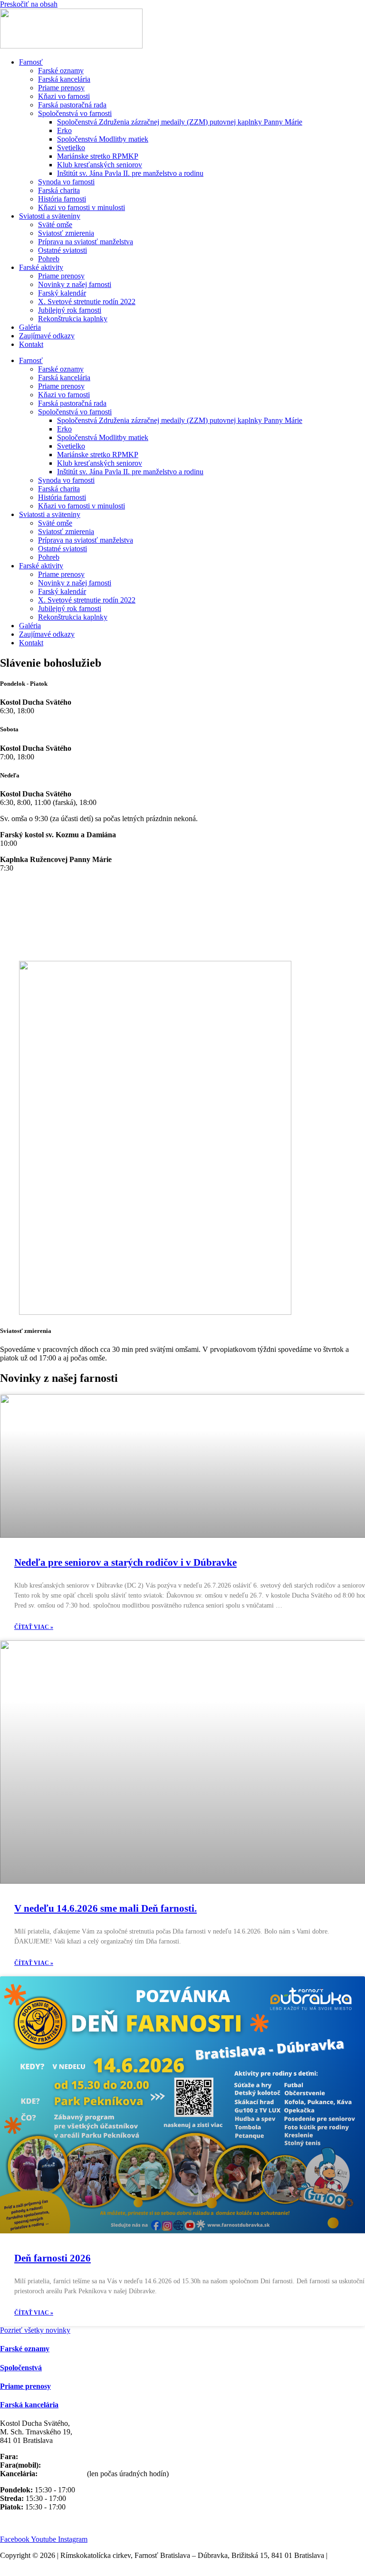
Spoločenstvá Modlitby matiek (103, 139)
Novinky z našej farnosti (75, 284)
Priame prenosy (61, 88)
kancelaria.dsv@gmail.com (41, 2523)
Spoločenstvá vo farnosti (75, 113)
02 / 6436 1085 (43, 2456)
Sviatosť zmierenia (66, 233)
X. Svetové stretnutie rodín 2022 (87, 302)
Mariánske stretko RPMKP (98, 156)
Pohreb (49, 259)
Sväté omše (55, 225)
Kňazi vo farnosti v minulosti (82, 207)
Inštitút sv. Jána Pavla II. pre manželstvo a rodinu (130, 173)
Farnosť (31, 62)
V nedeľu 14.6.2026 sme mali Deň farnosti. (106, 1908)
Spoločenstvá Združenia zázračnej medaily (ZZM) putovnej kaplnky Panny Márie (180, 122)
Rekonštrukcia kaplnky (73, 319)
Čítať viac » (34, 1627)
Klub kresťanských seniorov (100, 165)
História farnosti (62, 199)
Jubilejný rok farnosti (70, 310)
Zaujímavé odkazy (47, 336)
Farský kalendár (62, 293)
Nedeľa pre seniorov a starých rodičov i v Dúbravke (125, 1562)
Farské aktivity (41, 267)
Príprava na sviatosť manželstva (86, 242)
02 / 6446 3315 (61, 2474)
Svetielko (71, 148)
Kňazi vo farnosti (64, 96)
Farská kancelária (64, 79)
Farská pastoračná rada (72, 105)
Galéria (30, 327)
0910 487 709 (64, 2465)
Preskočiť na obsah (29, 4)
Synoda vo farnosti (66, 182)
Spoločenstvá (21, 2368)
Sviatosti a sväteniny (50, 216)
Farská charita (59, 190)
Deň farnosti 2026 (53, 2258)
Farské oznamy (61, 71)
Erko (64, 130)
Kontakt (31, 344)
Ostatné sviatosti (62, 250)
